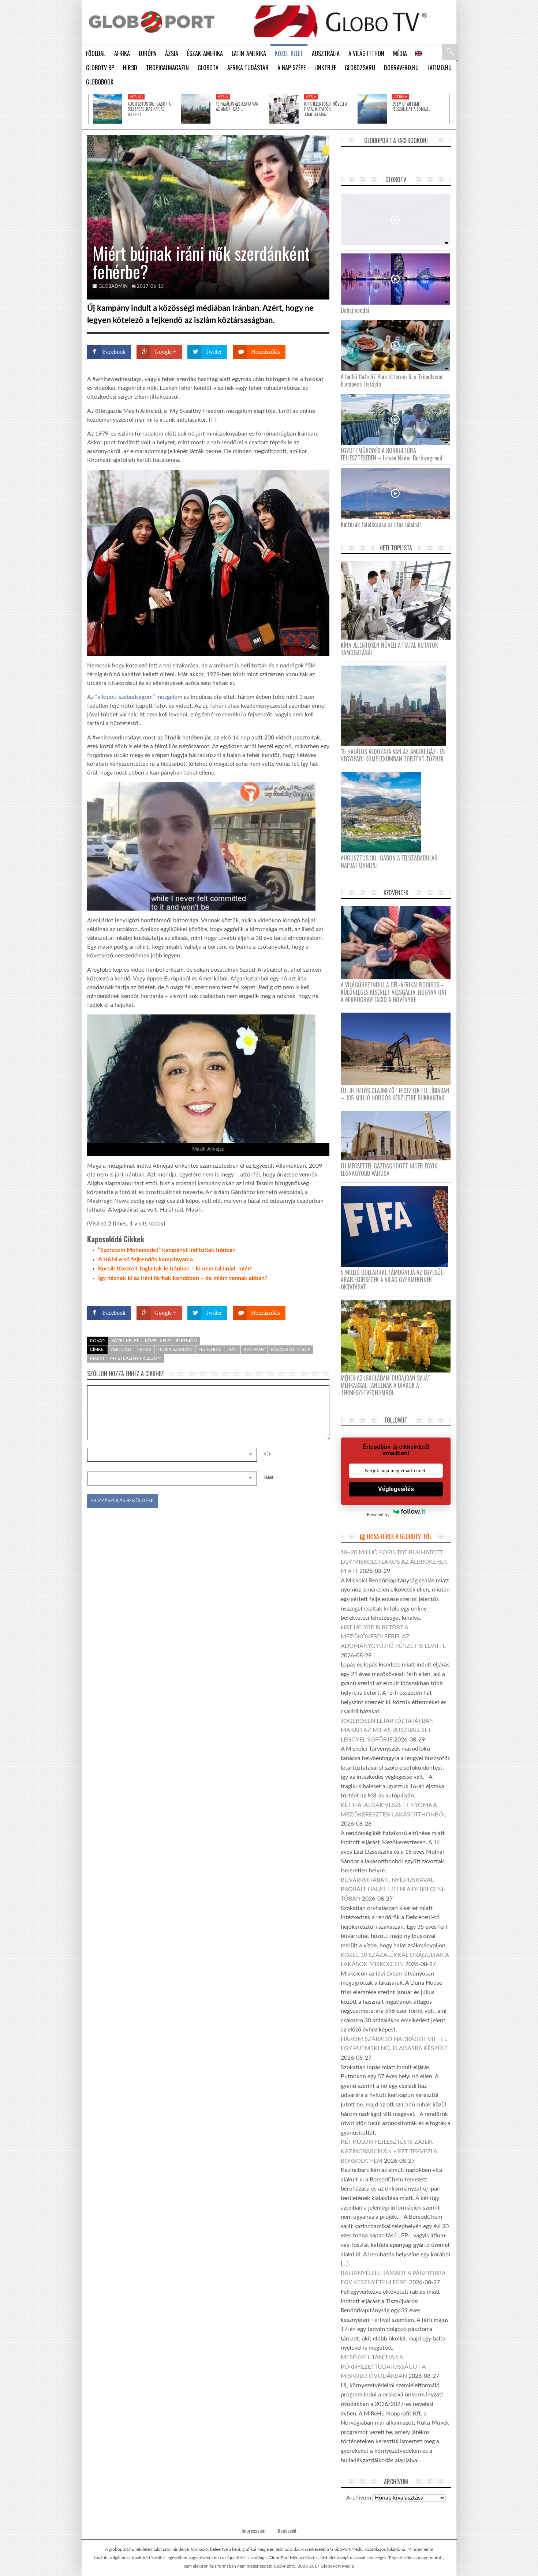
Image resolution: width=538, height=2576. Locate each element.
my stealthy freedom (136, 1358)
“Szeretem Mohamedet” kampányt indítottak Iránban (167, 1250)
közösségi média (291, 1349)
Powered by (315, 1292)
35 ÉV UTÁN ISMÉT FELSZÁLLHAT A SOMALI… (411, 106)
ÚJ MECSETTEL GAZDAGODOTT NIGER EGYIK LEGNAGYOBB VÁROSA (389, 1170)
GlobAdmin (113, 287)
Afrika (136, 97)
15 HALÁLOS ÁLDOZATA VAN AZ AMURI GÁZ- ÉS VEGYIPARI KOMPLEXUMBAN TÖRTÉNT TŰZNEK (393, 755)
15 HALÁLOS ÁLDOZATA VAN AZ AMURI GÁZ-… (237, 106)
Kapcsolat (287, 2531)
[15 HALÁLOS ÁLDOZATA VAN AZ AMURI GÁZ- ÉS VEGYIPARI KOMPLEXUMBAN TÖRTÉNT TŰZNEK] (196, 109)
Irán (232, 1349)
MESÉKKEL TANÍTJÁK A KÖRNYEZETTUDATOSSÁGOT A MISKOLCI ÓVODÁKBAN (383, 2367)
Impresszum (253, 2531)
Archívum (359, 2498)
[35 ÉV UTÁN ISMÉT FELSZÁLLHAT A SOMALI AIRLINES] (372, 109)
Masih (97, 1358)
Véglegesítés (396, 1489)
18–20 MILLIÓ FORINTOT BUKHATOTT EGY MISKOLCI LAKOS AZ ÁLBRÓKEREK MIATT (394, 1562)
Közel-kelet (125, 1341)
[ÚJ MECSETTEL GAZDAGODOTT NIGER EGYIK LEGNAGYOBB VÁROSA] (398, 1136)
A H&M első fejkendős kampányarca (145, 1259)
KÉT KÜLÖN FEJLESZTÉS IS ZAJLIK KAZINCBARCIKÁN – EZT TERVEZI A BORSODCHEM (389, 2151)
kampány (254, 1349)
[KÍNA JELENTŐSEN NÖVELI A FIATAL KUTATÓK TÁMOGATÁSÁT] (284, 109)
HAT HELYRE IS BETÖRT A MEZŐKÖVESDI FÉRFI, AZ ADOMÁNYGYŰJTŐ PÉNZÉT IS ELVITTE (393, 1637)
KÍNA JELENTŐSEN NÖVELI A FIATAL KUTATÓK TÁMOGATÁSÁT (326, 109)
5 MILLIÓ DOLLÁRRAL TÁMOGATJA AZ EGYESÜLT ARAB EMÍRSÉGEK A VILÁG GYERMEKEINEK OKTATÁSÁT (393, 1280)
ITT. (214, 420)
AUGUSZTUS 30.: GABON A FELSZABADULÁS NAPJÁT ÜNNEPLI (149, 109)
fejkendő (210, 1349)
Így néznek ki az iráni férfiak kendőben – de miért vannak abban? (183, 1278)
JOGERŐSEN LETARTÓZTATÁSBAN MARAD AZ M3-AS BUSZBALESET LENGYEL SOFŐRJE (387, 1730)
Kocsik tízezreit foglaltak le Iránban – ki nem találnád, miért (175, 1269)
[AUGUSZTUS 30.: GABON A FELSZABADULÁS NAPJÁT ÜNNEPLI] (108, 109)
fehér (144, 1349)
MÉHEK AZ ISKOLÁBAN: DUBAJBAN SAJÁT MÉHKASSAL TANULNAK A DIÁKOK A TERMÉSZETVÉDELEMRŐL (386, 1385)
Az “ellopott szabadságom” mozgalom (135, 697)
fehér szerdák (175, 1349)
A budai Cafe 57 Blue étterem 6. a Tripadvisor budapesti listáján (392, 380)
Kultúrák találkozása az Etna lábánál (381, 524)
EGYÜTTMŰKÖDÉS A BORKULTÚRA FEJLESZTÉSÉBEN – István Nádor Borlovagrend (392, 454)
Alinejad (121, 1349)
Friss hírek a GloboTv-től (399, 1536)
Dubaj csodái (355, 310)
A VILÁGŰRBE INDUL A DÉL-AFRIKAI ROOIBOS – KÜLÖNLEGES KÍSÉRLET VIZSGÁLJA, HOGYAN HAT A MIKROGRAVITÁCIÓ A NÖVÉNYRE (394, 992)
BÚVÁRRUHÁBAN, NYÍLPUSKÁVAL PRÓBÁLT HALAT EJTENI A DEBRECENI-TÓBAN (393, 1889)
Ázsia (223, 97)
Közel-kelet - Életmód (171, 1341)
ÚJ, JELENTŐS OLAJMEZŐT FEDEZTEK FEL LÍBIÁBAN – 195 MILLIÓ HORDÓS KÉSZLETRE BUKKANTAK (395, 1094)
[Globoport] (152, 22)
